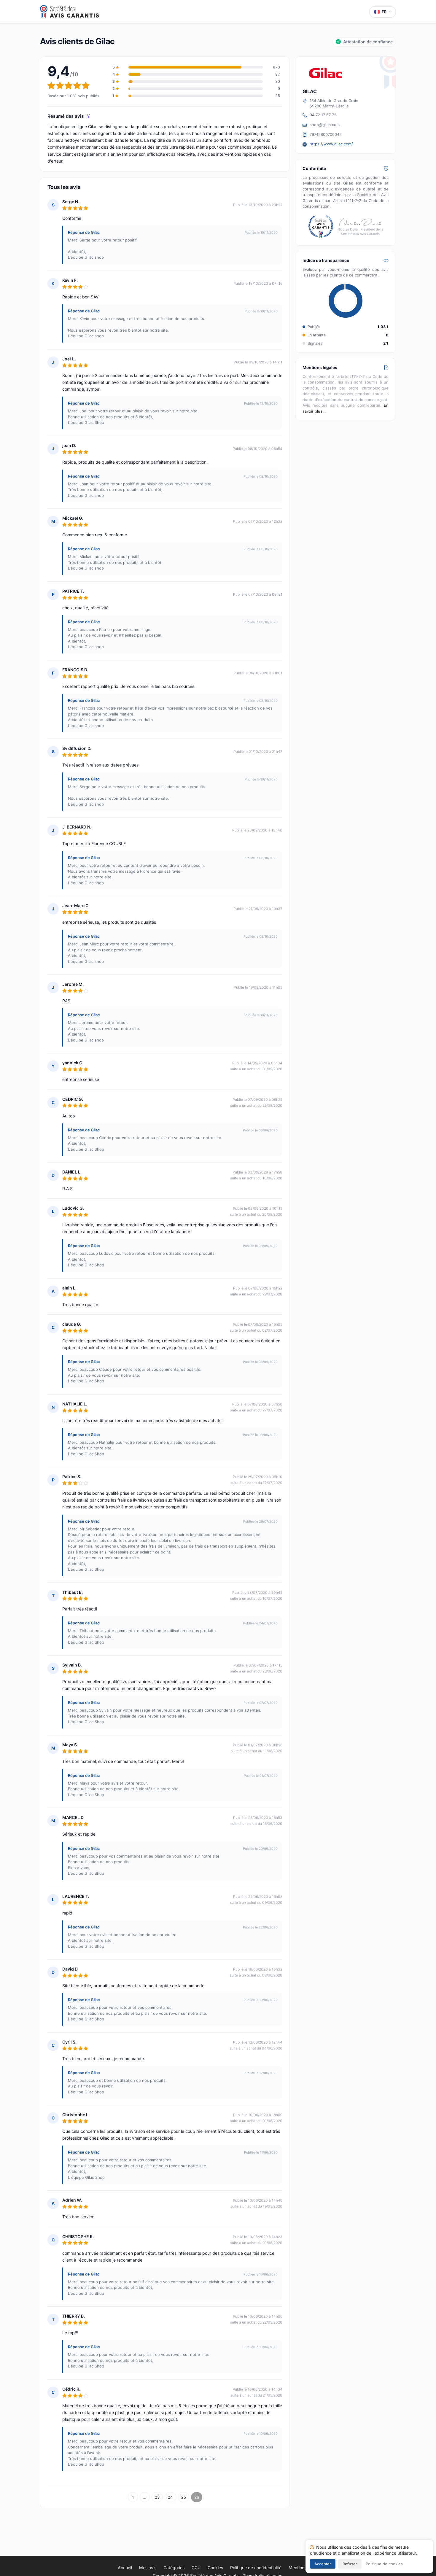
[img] (89, 116)
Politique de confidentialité (256, 2568)
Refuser (350, 2564)
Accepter (323, 2564)
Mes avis (148, 2568)
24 (170, 2497)
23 (157, 2497)
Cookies (215, 2568)
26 (197, 2497)
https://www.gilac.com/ (331, 144)
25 (184, 2497)
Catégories (174, 2568)
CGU (196, 2568)
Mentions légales (305, 2568)
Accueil (125, 2568)
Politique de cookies (384, 2564)
